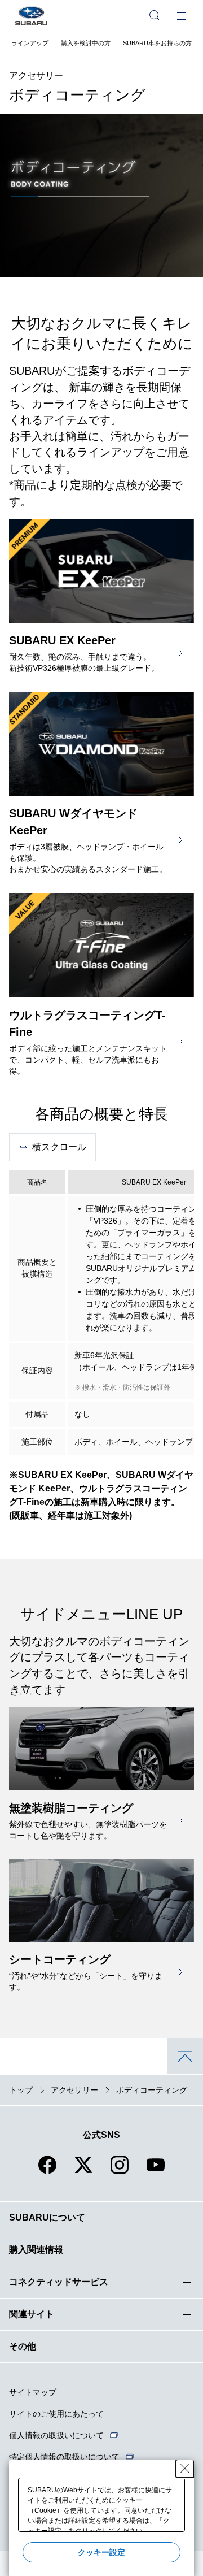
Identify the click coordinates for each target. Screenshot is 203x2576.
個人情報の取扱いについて (56, 2435)
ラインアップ (30, 43)
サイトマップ (33, 2392)
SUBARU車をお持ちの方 (157, 43)
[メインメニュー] (182, 15)
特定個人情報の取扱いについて (64, 2457)
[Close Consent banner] (185, 2469)
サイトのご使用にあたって (56, 2414)
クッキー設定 (101, 2552)
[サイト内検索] (155, 15)
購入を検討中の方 (86, 43)
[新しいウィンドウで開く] (47, 2172)
